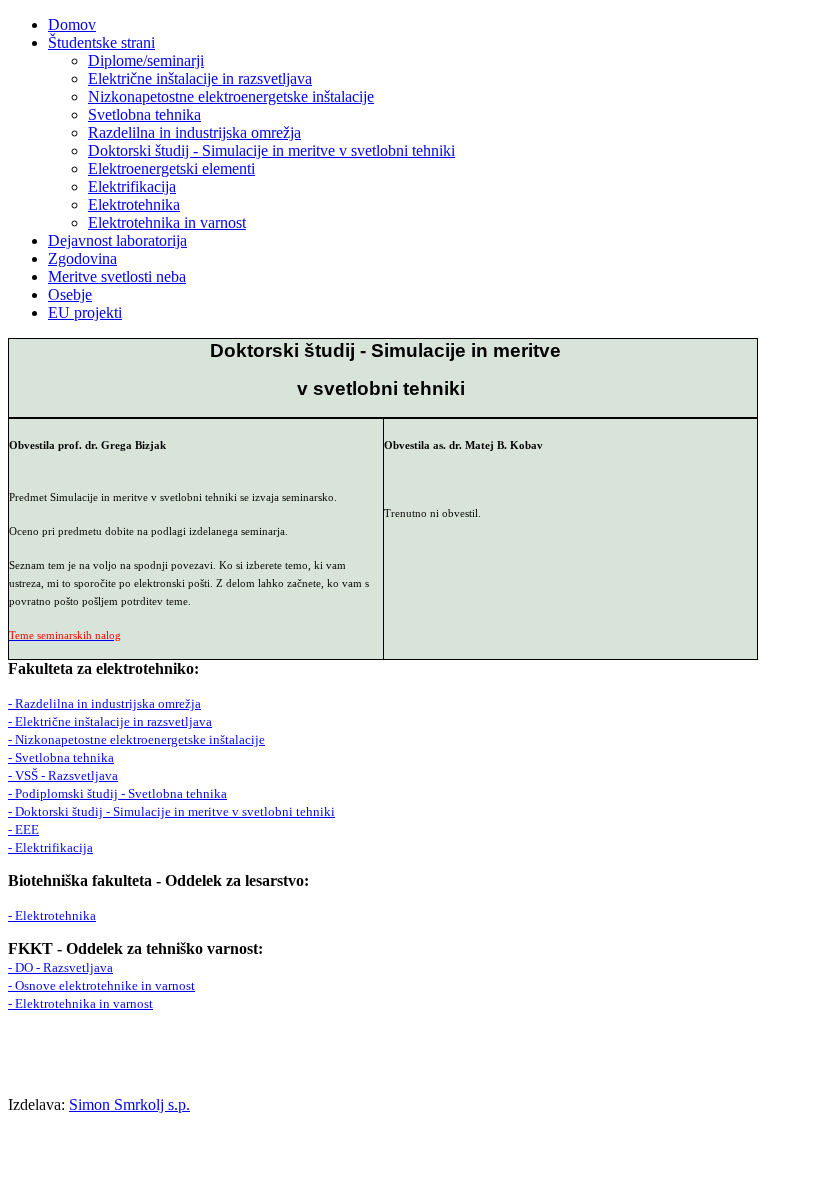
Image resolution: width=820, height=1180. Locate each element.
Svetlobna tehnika (144, 114)
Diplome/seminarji (146, 60)
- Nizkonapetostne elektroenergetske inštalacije (136, 739)
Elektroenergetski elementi (171, 168)
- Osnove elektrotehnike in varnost (101, 985)
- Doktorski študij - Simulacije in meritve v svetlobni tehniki (171, 811)
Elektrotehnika (134, 204)
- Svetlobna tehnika (61, 757)
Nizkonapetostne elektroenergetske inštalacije (231, 96)
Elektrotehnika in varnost (167, 222)
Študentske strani (101, 42)
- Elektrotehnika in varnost (80, 1003)
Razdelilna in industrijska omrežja (194, 132)
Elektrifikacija (132, 186)
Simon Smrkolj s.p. (129, 1104)
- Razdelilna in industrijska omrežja (104, 703)
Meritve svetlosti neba (117, 276)
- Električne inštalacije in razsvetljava (110, 721)
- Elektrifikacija (50, 847)
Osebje (70, 294)
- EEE (23, 829)
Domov (72, 24)
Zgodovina (82, 258)
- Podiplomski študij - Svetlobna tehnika (117, 793)
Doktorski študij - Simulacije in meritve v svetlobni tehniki (271, 150)
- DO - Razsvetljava (60, 967)
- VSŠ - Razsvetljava (63, 775)
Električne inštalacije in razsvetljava (200, 78)
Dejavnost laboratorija (117, 240)
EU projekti (85, 312)
